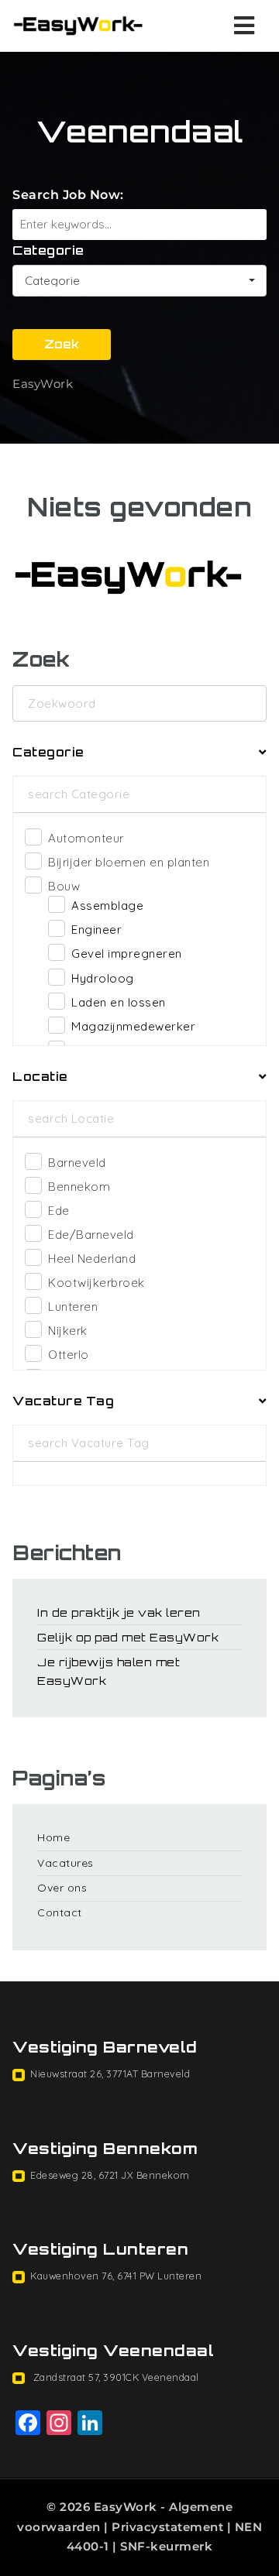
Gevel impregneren (127, 954)
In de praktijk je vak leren (119, 1612)
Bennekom (79, 1187)
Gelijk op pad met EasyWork (128, 1637)
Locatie (40, 1077)
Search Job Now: (68, 195)
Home (53, 1837)
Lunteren (73, 1307)
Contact (60, 1912)
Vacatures (65, 1863)
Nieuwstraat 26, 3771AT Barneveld (110, 2073)
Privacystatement (167, 2527)
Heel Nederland (92, 1259)
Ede (59, 1211)
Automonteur (86, 838)
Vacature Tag (63, 1401)
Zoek (62, 344)
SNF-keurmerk (166, 2546)
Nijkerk (68, 1331)
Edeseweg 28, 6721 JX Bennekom (110, 2175)
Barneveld (77, 1163)
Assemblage (107, 906)
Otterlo (69, 1355)
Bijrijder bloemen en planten (129, 862)
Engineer (96, 930)
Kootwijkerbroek (96, 1283)
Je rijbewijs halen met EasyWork (108, 1671)
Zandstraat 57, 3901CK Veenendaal (115, 2377)
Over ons (62, 1888)
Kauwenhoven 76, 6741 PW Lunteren (116, 2276)
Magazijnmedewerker (133, 1026)
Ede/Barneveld (91, 1235)
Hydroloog (103, 978)
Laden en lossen (119, 1002)
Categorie (48, 250)
